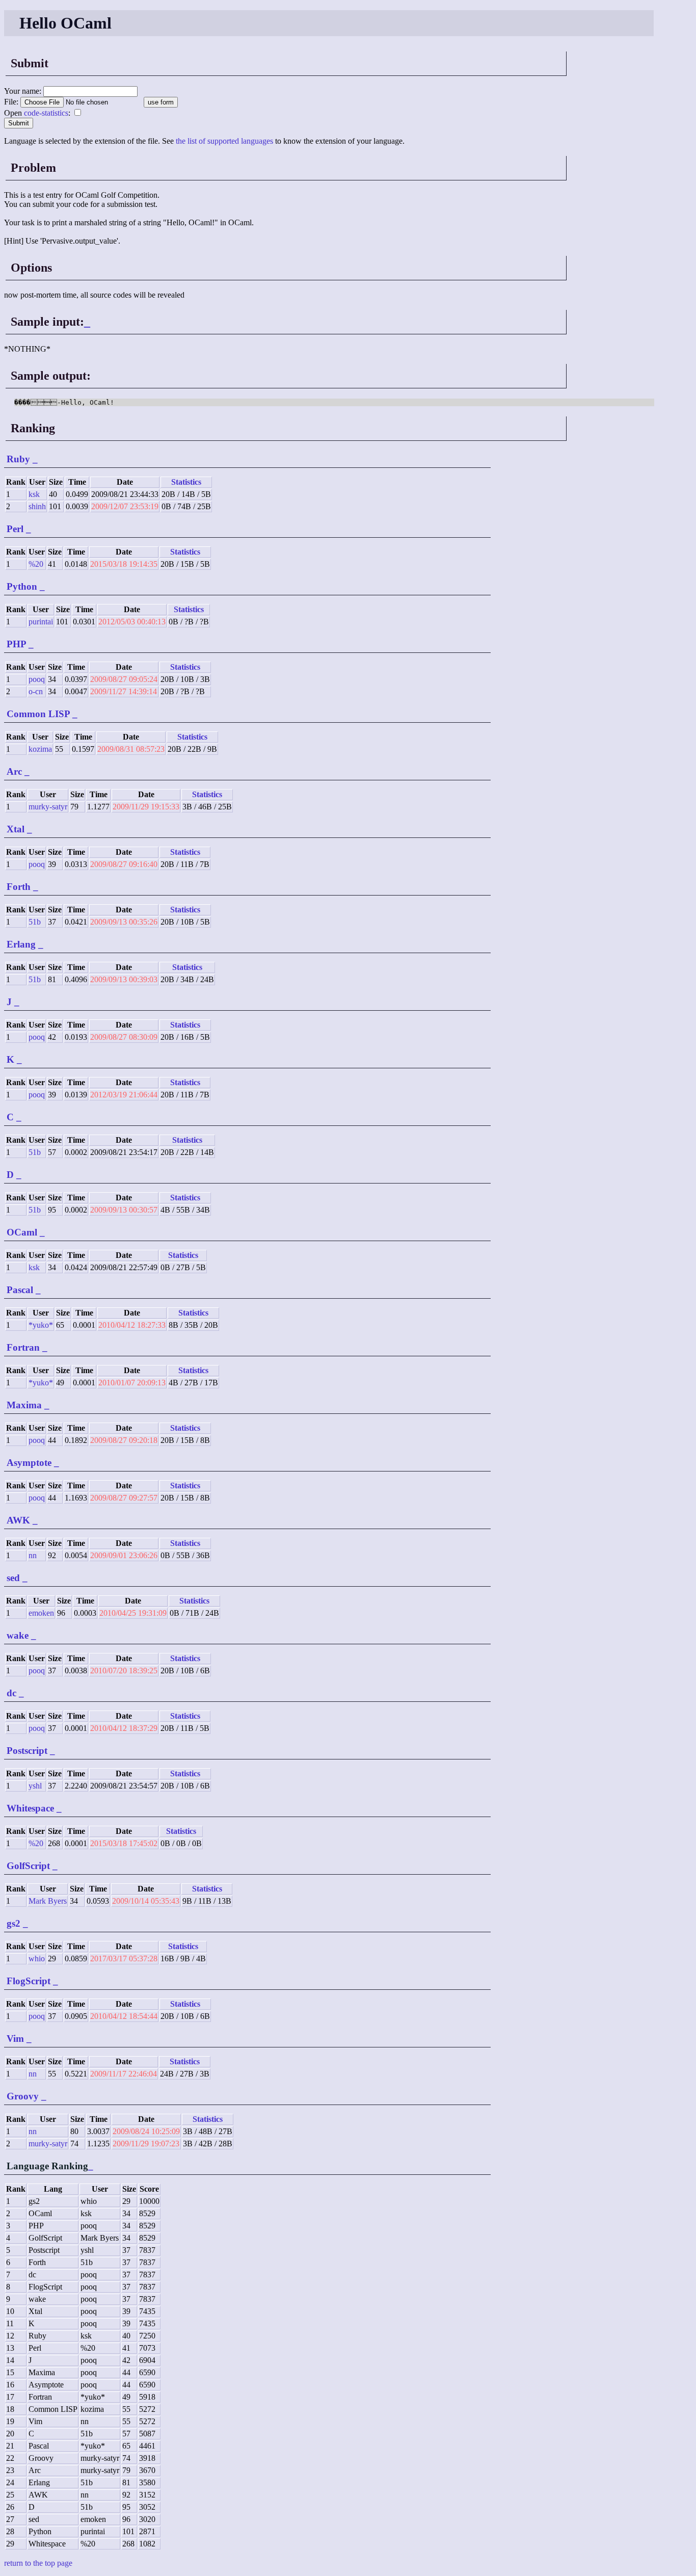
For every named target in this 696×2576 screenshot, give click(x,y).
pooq (37, 679)
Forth (19, 887)
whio (37, 1959)
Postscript (27, 1751)
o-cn (36, 691)
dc (11, 1693)
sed (13, 1578)
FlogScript (29, 1981)
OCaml (22, 1232)
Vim (15, 2039)
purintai (41, 622)
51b (35, 922)
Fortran (23, 1347)
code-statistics (46, 113)
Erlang (21, 944)
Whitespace (30, 1808)
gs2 (14, 1923)
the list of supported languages (224, 141)
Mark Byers (48, 1901)
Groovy (23, 2096)
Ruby (18, 459)
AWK (18, 1520)
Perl (15, 529)
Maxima (24, 1405)
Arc (14, 771)
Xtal (16, 829)
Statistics (186, 482)
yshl (35, 1786)
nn (33, 1555)
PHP (16, 644)
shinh (37, 506)
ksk (34, 494)
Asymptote (29, 1463)
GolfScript (28, 1866)
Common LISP (38, 714)
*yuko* (41, 1325)
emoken (41, 1613)
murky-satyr (48, 807)
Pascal (20, 1290)
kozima (40, 749)
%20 (36, 564)
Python (22, 586)
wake (18, 1635)
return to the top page (38, 2563)
